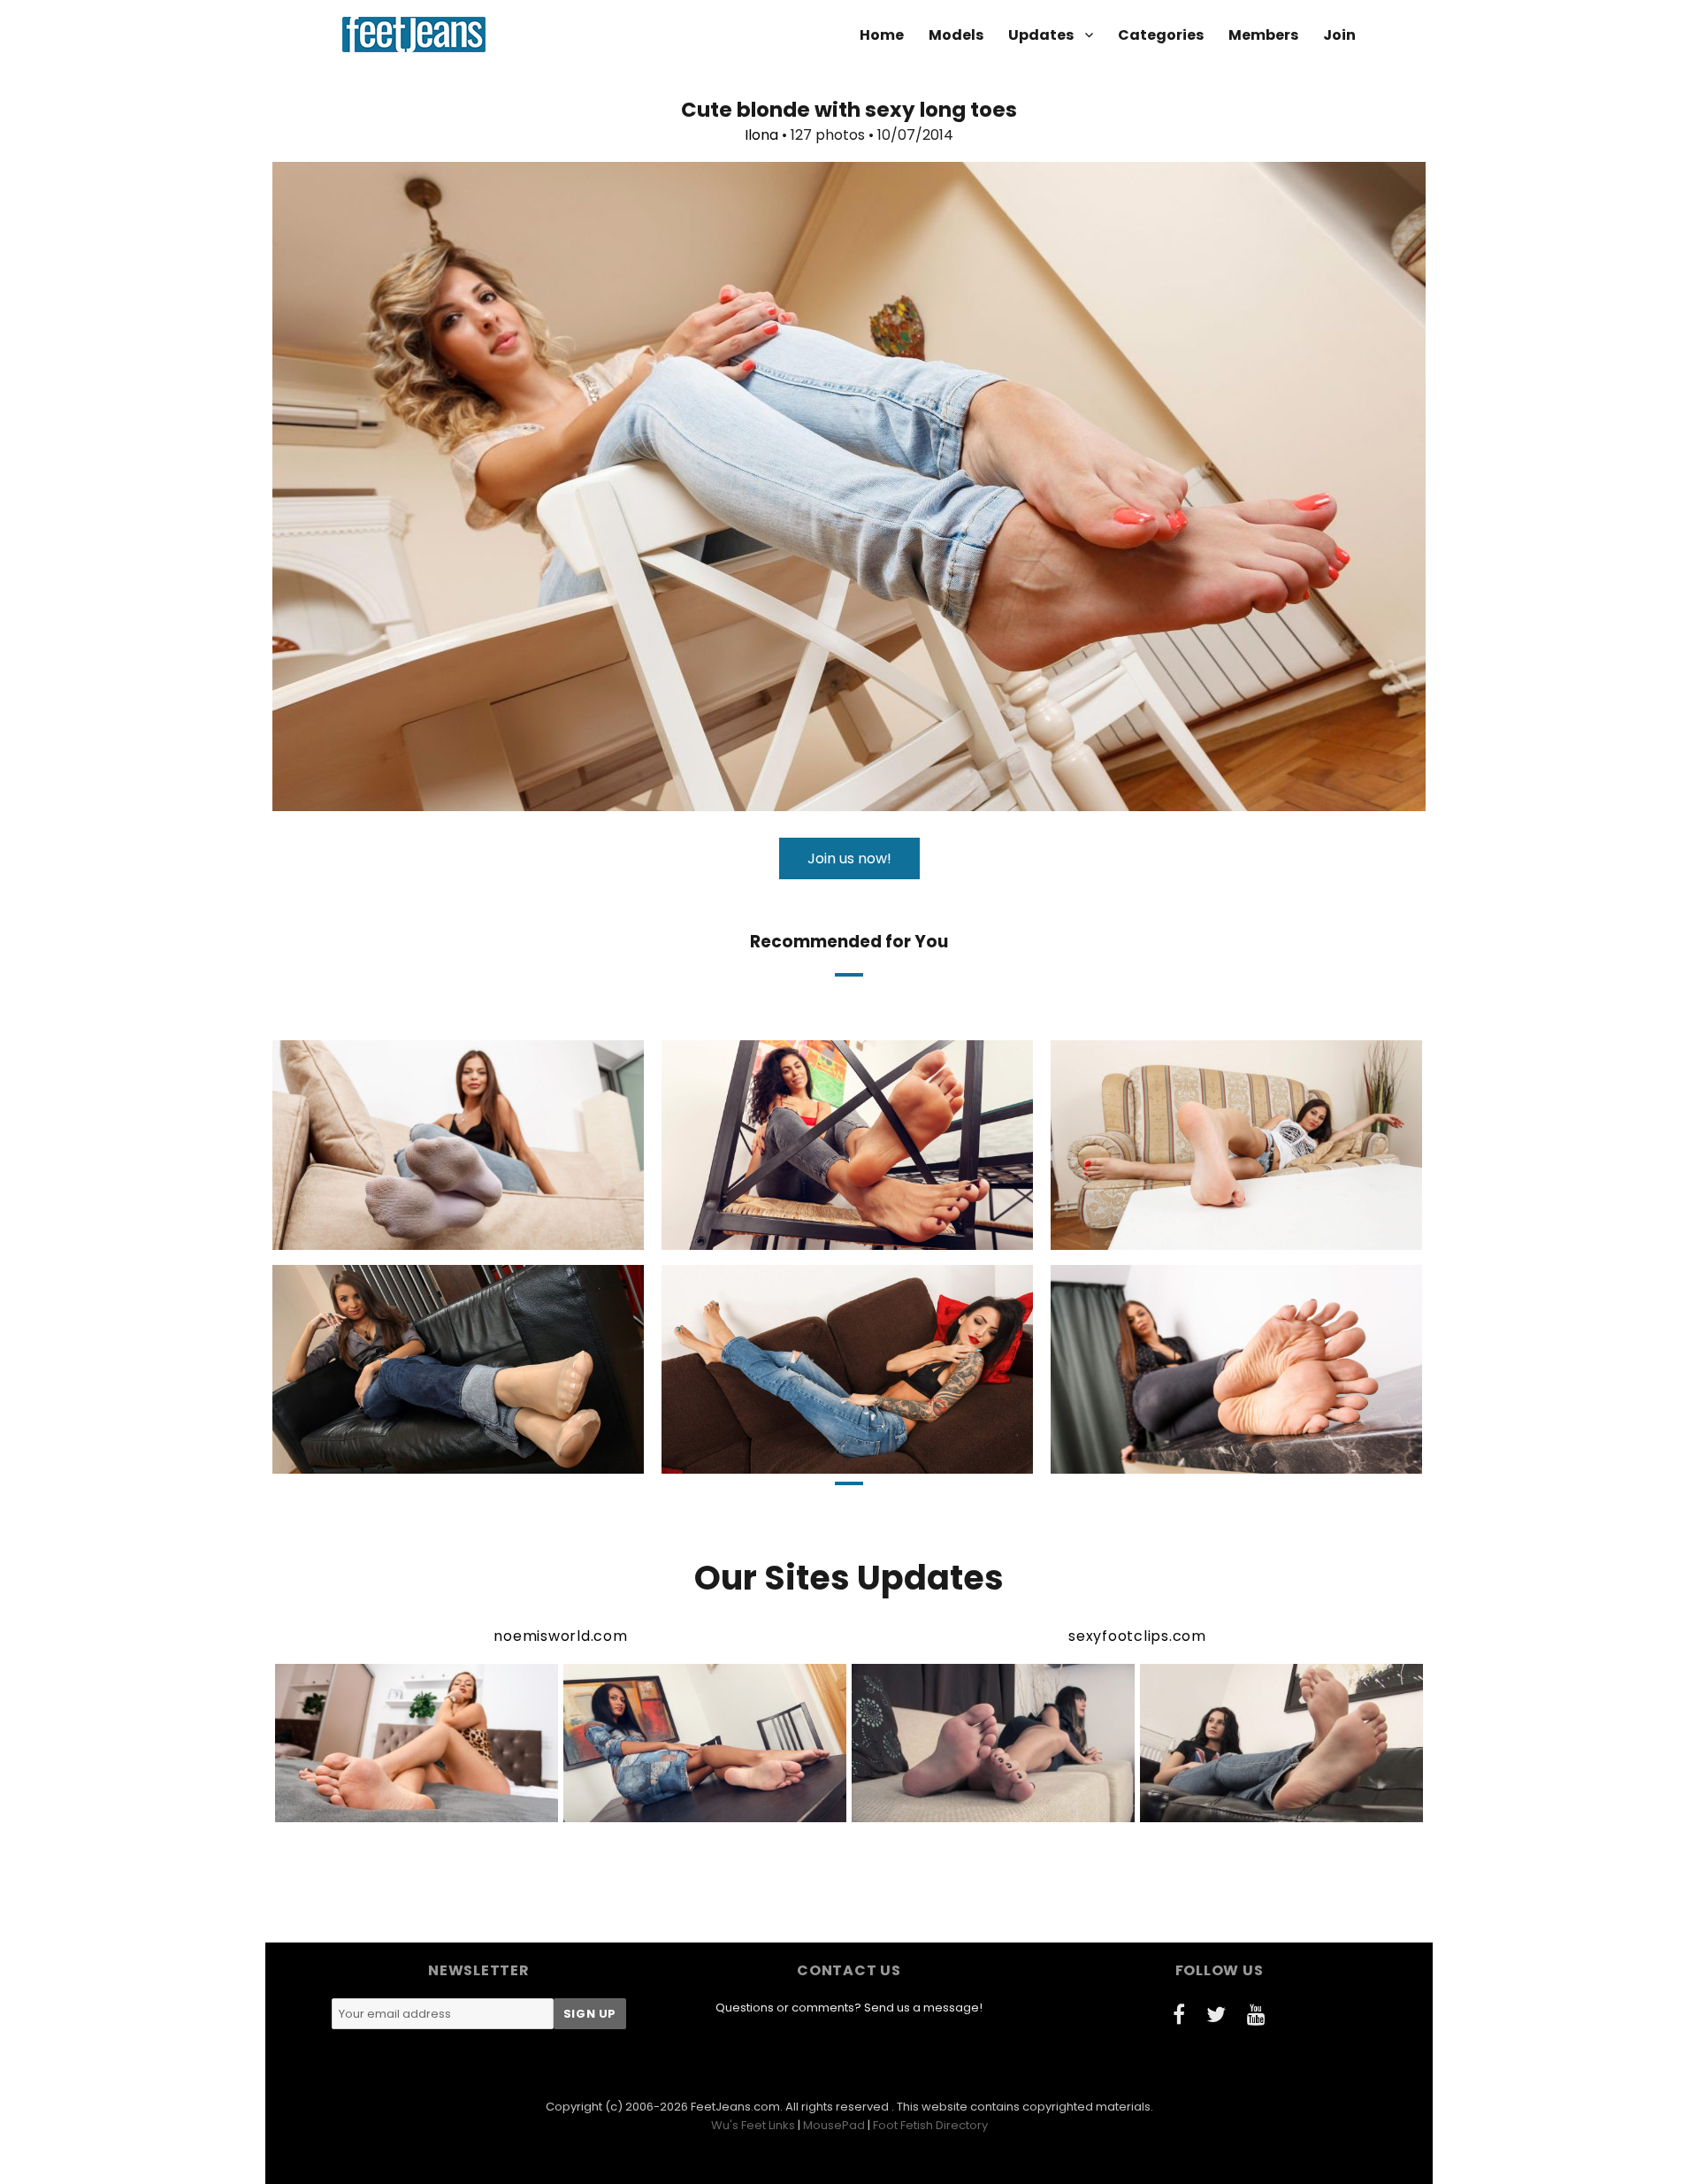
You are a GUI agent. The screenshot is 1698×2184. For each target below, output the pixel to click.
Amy (382, 1234)
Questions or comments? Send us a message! (849, 2008)
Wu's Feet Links (753, 2125)
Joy (1166, 1234)
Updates (1041, 35)
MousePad (834, 2125)
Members (1263, 35)
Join (1339, 35)
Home (882, 35)
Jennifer (383, 1459)
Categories (1161, 35)
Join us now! (849, 858)
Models (956, 35)
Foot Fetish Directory (930, 2125)
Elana (772, 1234)
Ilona (761, 135)
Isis (772, 1459)
